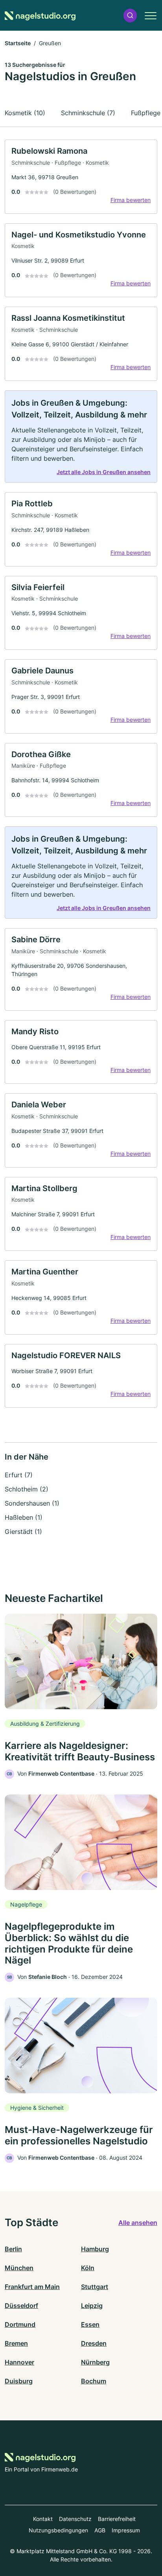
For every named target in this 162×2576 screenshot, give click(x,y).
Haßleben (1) (24, 1517)
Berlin (13, 2249)
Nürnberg (95, 2362)
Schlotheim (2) (27, 1489)
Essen (90, 2324)
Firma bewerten (131, 200)
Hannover (19, 2362)
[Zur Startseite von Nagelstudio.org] (40, 16)
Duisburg (19, 2381)
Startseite (18, 43)
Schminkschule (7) (88, 113)
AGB (100, 2530)
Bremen (16, 2343)
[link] (81, 177)
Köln (88, 2268)
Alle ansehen (138, 2223)
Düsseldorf (21, 2306)
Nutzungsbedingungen (58, 2530)
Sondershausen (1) (32, 1503)
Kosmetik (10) (25, 113)
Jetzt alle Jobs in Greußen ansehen (104, 472)
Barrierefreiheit (117, 2519)
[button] (130, 16)
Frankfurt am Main (32, 2287)
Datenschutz (75, 2519)
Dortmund (20, 2324)
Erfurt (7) (19, 1475)
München (19, 2268)
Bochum (94, 2381)
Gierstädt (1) (23, 1532)
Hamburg (95, 2249)
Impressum (126, 2530)
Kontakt (43, 2519)
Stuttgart (95, 2287)
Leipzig (92, 2306)
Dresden (94, 2343)
